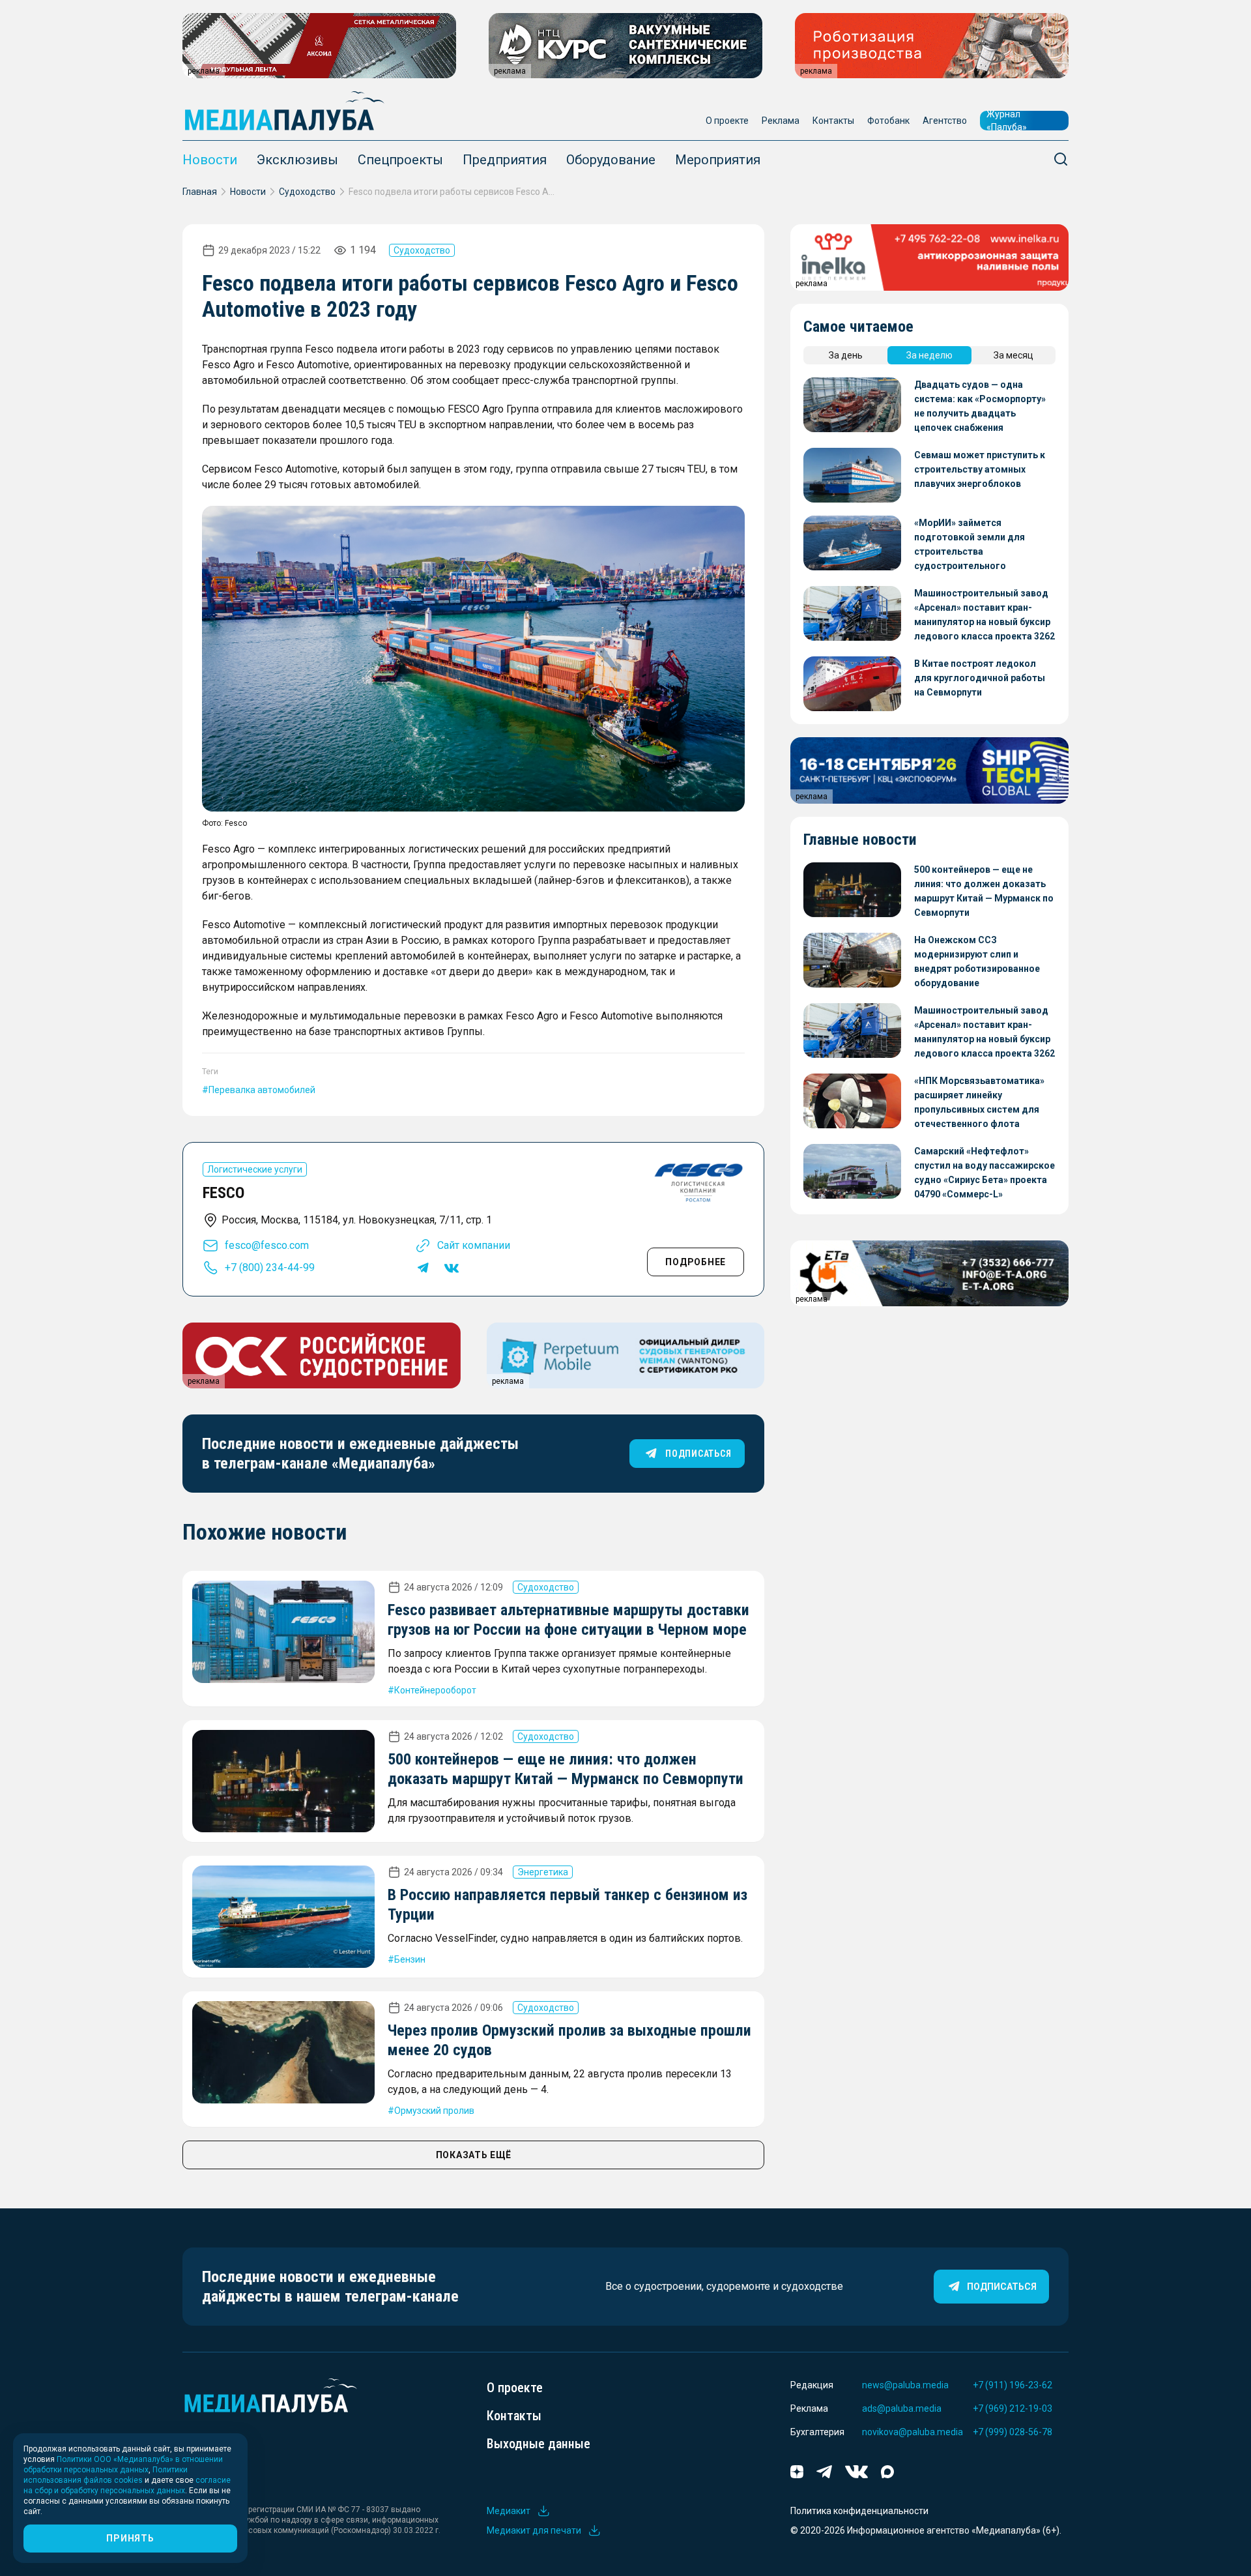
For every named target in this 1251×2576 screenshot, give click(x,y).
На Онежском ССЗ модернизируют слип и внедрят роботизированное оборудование (977, 961)
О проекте (727, 121)
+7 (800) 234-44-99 (270, 1267)
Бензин (410, 1959)
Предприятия (505, 160)
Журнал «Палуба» (1007, 121)
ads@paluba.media (902, 2408)
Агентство (945, 121)
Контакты (833, 121)
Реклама (781, 121)
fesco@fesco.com (267, 1245)
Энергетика (543, 1872)
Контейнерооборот (435, 1690)
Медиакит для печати (534, 2530)
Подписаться (1002, 2287)
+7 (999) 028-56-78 (1013, 2432)
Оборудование (611, 160)
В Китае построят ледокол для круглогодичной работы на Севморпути (980, 678)
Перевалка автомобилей (262, 1090)
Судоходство (307, 192)
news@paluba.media (905, 2385)
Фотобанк (888, 121)
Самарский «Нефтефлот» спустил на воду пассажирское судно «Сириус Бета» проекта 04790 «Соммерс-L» (985, 1173)
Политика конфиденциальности (859, 2511)
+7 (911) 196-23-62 (1013, 2385)
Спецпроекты (400, 160)
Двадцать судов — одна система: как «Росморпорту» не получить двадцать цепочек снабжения (980, 406)
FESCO (223, 1193)
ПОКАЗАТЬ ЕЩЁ (474, 2155)
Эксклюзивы (297, 160)
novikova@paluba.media (913, 2432)
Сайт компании (474, 1245)
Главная (200, 192)
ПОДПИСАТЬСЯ (698, 1454)
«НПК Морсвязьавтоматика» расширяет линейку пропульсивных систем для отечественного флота (979, 1102)
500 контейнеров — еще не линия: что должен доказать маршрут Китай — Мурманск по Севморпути (984, 891)
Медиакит (509, 2511)
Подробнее (696, 1262)
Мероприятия (718, 160)
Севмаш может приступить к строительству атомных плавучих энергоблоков (980, 469)
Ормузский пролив (434, 2111)
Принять (130, 2538)
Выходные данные (539, 2444)
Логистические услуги (255, 1169)
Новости (210, 160)
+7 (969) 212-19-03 (1013, 2408)
